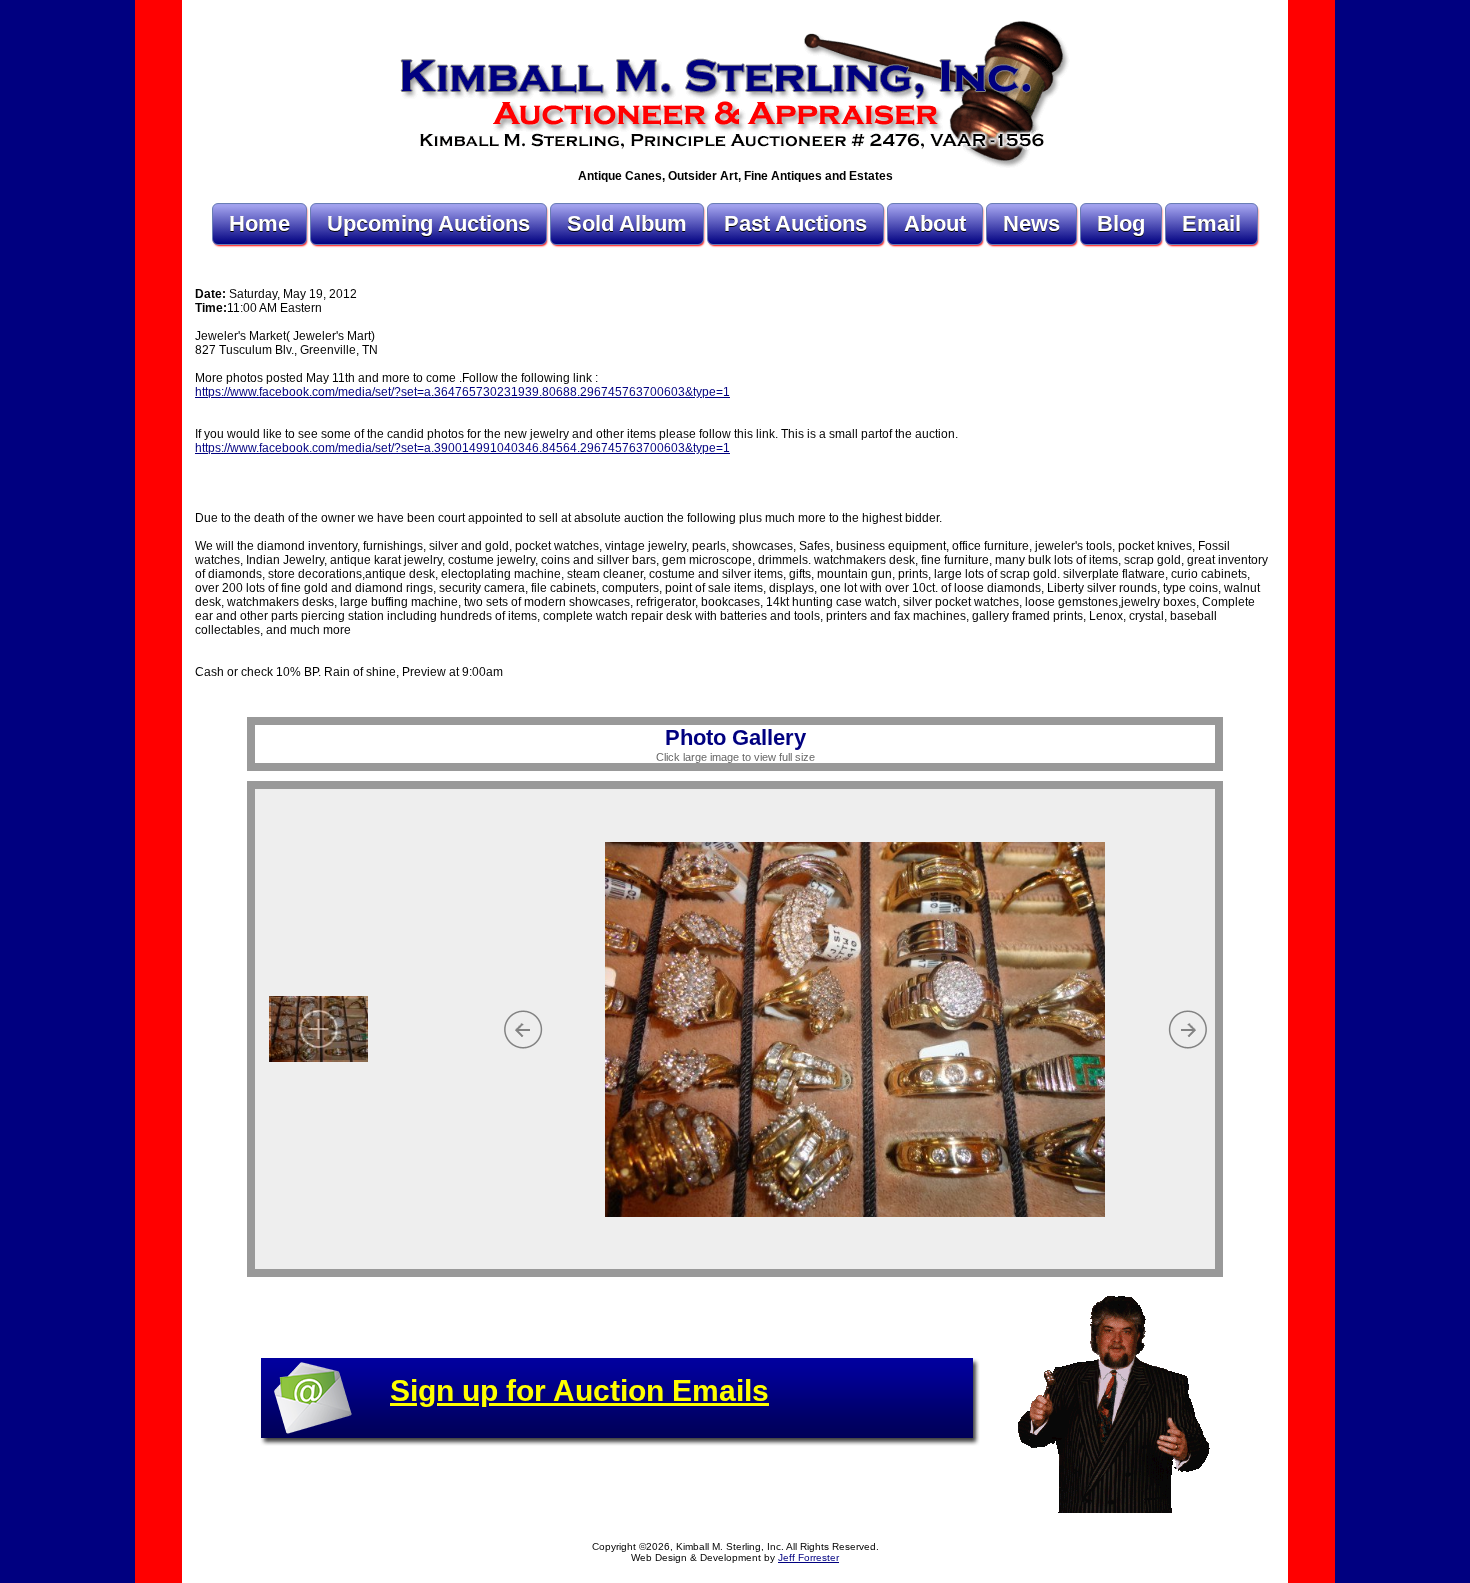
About (935, 223)
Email (1211, 223)
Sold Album (627, 223)
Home (259, 223)
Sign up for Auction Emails (579, 1390)
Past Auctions (795, 223)
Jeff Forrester (808, 1557)
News (1031, 223)
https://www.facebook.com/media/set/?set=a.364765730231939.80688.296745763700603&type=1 (462, 392)
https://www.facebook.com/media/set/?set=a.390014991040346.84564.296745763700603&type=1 (462, 448)
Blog (1121, 223)
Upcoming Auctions (428, 223)
